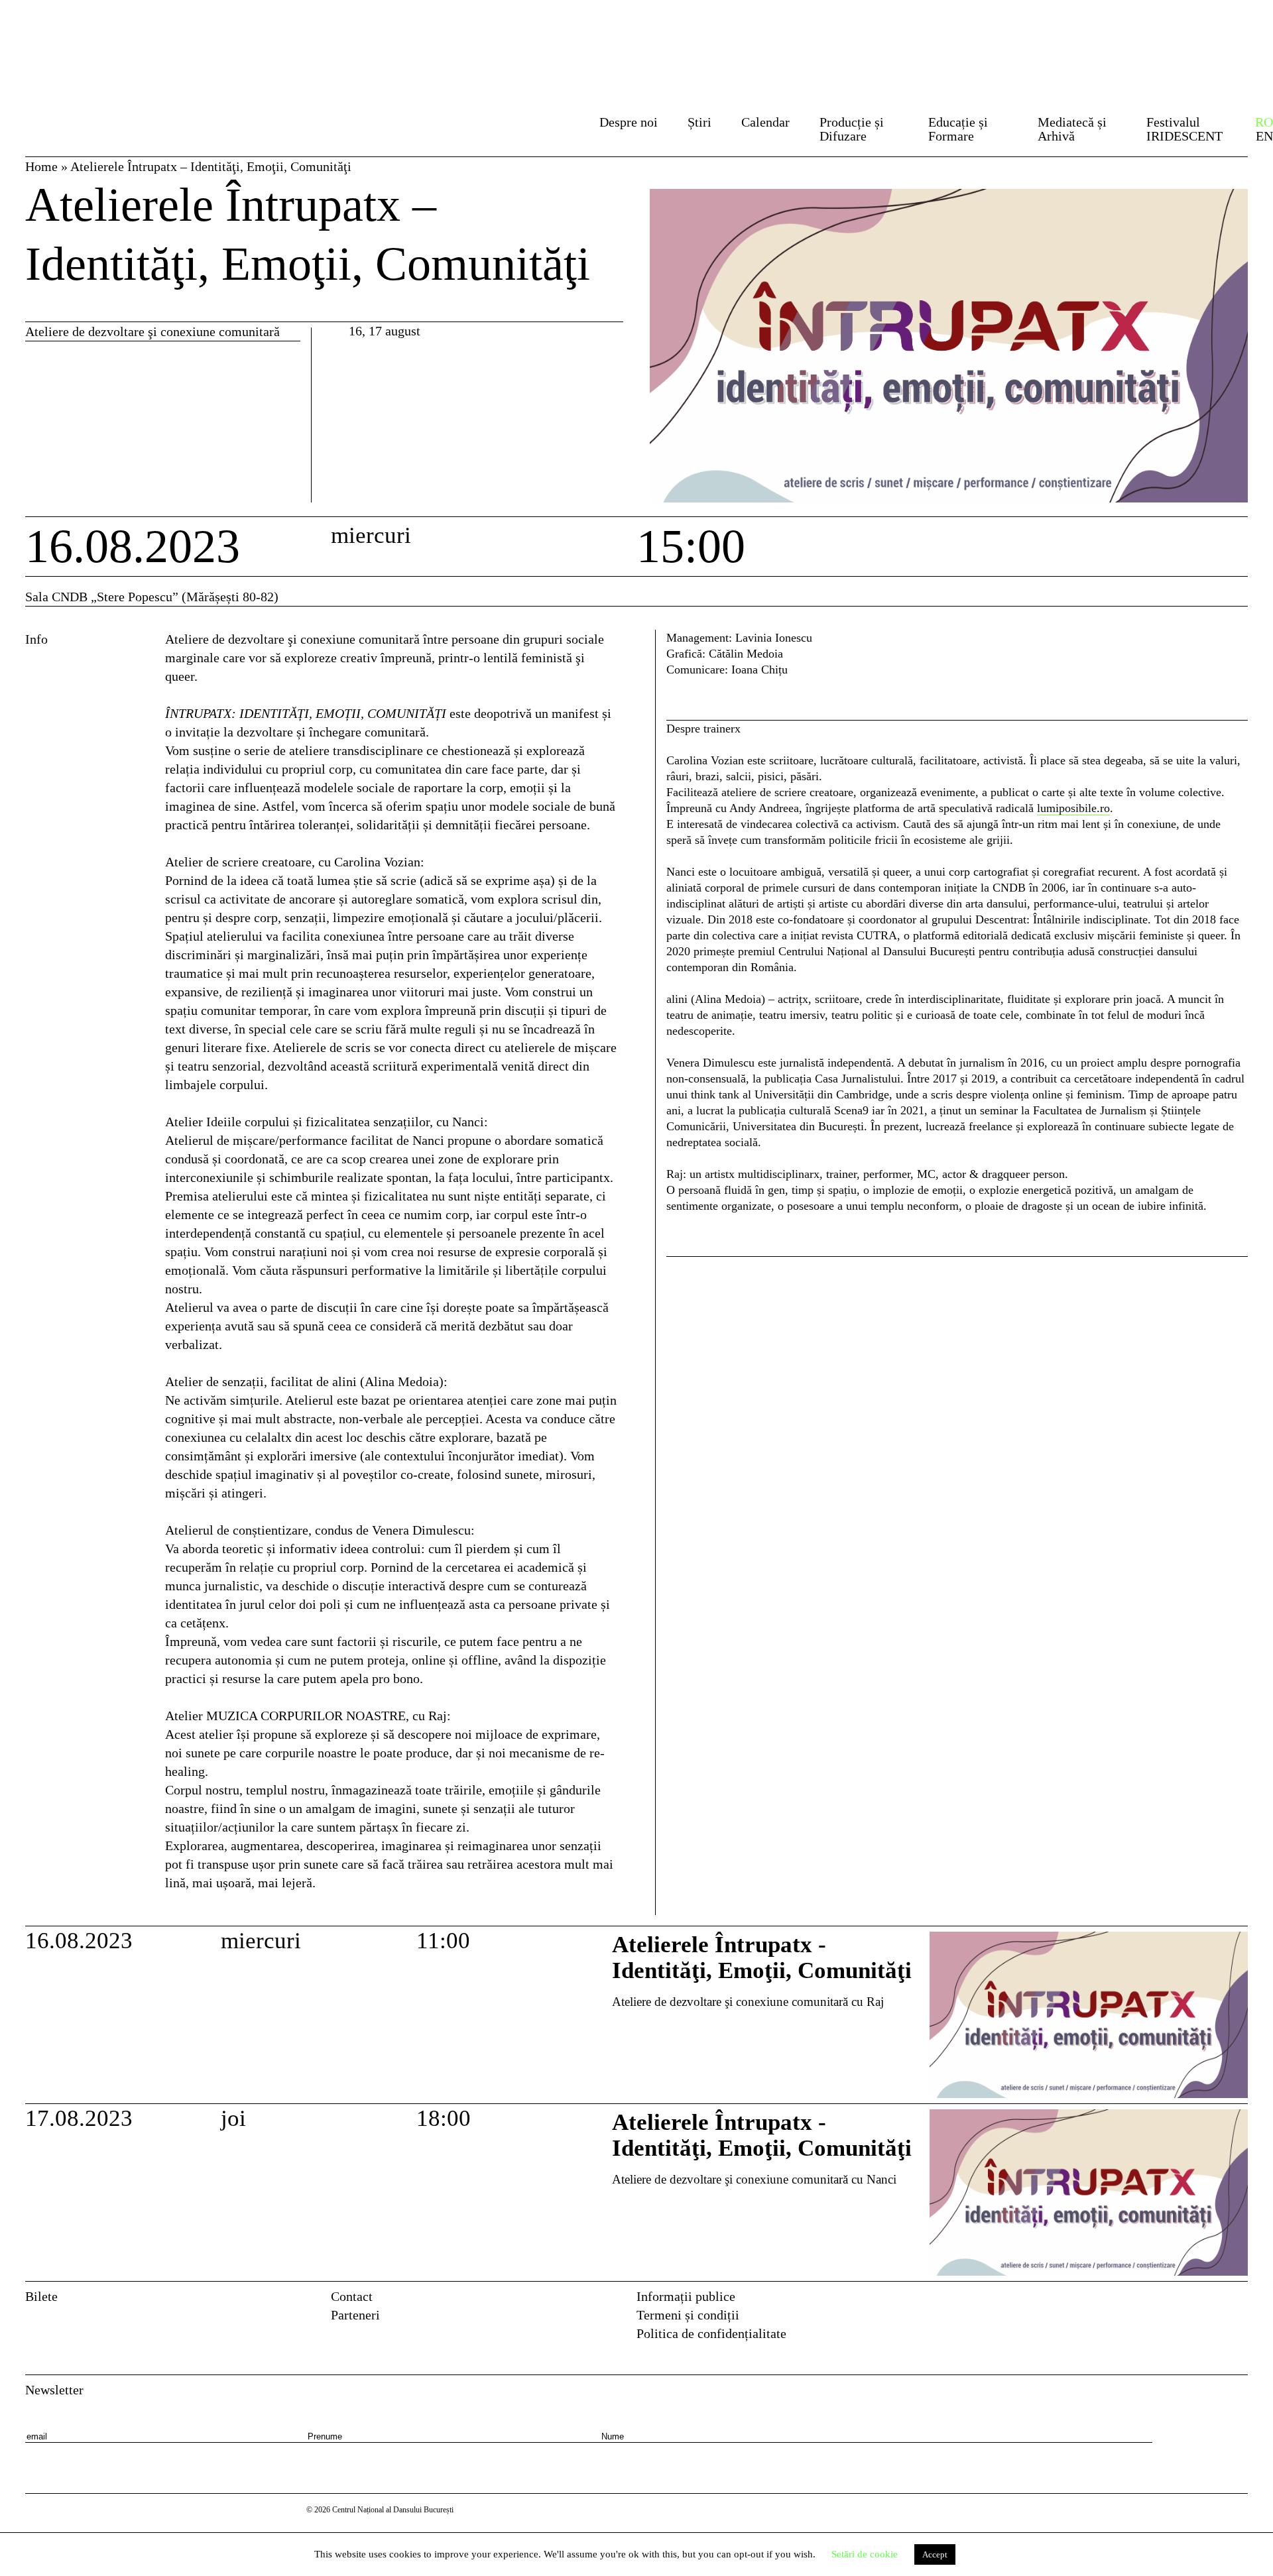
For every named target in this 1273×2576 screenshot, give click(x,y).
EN (1264, 136)
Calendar (765, 122)
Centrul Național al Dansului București (101, 35)
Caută (562, 126)
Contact (352, 2296)
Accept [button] (935, 2554)
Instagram (1239, 2301)
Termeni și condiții (688, 2315)
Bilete (41, 2296)
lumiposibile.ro (1073, 808)
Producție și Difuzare (852, 129)
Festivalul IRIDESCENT (1184, 129)
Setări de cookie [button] (865, 2554)
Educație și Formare (958, 129)
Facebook (1211, 2301)
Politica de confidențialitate (711, 2333)
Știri (699, 122)
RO (1264, 122)
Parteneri (355, 2315)
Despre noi (629, 122)
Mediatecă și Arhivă (1072, 129)
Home (41, 166)
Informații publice (686, 2296)
